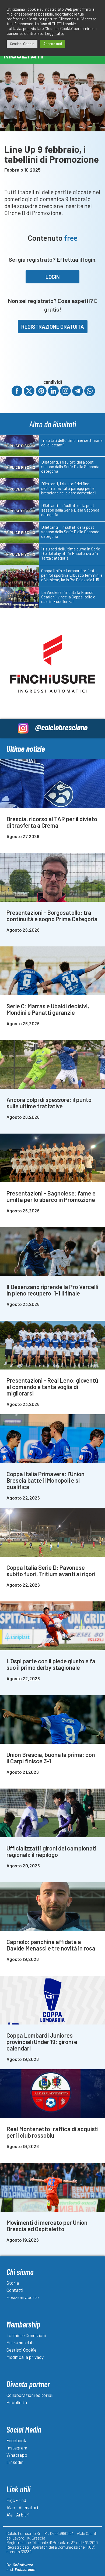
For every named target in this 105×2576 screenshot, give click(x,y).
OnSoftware (23, 2565)
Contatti (15, 2290)
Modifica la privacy (25, 2357)
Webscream (25, 2569)
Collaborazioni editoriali (30, 2395)
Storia (13, 2283)
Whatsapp (17, 2455)
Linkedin (15, 2462)
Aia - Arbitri (18, 2515)
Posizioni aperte (23, 2297)
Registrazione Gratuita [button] (53, 327)
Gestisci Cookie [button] (22, 44)
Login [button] (53, 277)
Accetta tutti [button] (53, 44)
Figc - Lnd (16, 2500)
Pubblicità (17, 2402)
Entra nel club (20, 2342)
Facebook (16, 2440)
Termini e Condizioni (26, 2335)
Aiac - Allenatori (22, 2507)
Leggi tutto (55, 33)
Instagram (17, 2448)
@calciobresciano (61, 727)
